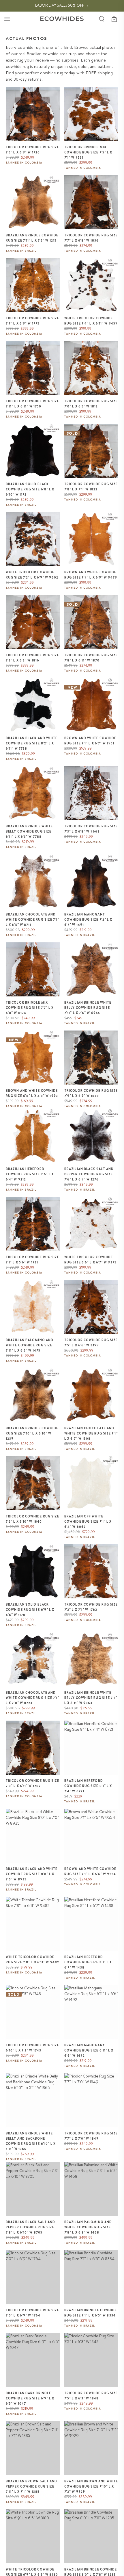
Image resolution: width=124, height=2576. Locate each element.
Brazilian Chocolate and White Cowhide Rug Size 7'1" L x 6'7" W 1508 (91, 1433)
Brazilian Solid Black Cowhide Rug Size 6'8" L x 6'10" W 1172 (30, 489)
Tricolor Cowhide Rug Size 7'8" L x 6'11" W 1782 (33, 1783)
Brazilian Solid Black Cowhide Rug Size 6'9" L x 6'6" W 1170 (30, 1610)
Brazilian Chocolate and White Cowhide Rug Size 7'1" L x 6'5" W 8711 (33, 920)
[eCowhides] (62, 19)
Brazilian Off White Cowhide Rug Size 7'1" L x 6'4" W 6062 (88, 1521)
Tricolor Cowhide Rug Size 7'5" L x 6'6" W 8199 (91, 1343)
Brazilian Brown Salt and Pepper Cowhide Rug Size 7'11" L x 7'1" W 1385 (31, 2486)
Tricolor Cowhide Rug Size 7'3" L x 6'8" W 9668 (91, 829)
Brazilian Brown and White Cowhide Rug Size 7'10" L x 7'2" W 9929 (91, 2486)
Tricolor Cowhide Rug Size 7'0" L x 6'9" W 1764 (33, 2313)
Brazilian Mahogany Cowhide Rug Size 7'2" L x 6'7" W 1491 (88, 920)
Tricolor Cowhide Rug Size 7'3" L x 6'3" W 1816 (33, 658)
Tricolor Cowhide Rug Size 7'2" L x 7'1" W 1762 (91, 1607)
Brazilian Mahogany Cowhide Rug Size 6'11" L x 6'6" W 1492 (89, 2050)
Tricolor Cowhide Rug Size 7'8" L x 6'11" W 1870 (91, 658)
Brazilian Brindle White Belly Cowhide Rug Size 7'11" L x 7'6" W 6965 (88, 1008)
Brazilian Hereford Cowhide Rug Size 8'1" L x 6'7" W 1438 (88, 1962)
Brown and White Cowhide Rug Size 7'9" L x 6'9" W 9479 (91, 575)
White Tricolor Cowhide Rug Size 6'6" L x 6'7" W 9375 (90, 1260)
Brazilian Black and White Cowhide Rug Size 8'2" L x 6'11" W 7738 (32, 743)
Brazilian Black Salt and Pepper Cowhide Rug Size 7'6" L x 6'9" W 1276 (89, 1174)
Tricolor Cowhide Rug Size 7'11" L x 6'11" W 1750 (33, 404)
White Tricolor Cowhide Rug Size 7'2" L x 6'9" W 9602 (32, 575)
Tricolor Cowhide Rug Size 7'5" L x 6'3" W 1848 (91, 2396)
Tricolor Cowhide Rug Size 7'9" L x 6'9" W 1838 (91, 1093)
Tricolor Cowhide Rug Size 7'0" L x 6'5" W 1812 (91, 404)
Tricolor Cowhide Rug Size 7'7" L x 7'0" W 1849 (91, 2136)
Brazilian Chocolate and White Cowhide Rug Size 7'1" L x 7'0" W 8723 (33, 1698)
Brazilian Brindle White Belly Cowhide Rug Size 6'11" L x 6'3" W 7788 (29, 831)
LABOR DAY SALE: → (62, 5)
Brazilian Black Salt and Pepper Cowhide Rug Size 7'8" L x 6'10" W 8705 (30, 2227)
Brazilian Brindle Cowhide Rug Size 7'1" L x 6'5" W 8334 (91, 2313)
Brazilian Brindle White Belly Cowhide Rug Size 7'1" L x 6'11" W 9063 (91, 1698)
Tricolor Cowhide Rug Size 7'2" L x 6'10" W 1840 (33, 1519)
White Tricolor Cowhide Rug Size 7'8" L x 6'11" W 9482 (32, 1960)
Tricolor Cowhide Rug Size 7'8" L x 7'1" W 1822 (91, 487)
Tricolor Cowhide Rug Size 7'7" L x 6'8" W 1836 (91, 238)
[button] (7, 19)
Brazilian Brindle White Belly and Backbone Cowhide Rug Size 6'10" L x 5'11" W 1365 (31, 2141)
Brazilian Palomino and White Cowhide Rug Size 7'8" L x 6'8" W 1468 (88, 2227)
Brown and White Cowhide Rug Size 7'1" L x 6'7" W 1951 (90, 741)
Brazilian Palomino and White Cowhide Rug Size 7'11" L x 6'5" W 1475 (30, 1345)
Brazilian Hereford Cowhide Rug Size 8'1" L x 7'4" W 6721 (88, 1786)
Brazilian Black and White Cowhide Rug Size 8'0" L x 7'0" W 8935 (32, 1874)
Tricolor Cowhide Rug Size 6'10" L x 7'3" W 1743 (33, 2048)
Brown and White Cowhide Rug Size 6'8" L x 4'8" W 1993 (32, 1093)
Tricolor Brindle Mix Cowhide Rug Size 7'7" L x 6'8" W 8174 (30, 1008)
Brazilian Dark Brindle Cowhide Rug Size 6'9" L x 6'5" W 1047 (30, 2398)
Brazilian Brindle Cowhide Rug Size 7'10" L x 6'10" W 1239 (32, 1433)
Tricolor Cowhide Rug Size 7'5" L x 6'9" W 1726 (33, 150)
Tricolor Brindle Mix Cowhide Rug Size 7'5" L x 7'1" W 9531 (88, 152)
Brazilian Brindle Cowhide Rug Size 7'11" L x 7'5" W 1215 (32, 238)
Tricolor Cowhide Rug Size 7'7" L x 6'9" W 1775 (33, 321)
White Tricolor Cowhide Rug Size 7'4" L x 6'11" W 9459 (91, 321)
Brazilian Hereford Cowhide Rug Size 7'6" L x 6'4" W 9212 (30, 1174)
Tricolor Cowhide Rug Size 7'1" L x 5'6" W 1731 (33, 1260)
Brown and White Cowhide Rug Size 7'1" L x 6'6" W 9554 (90, 1871)
